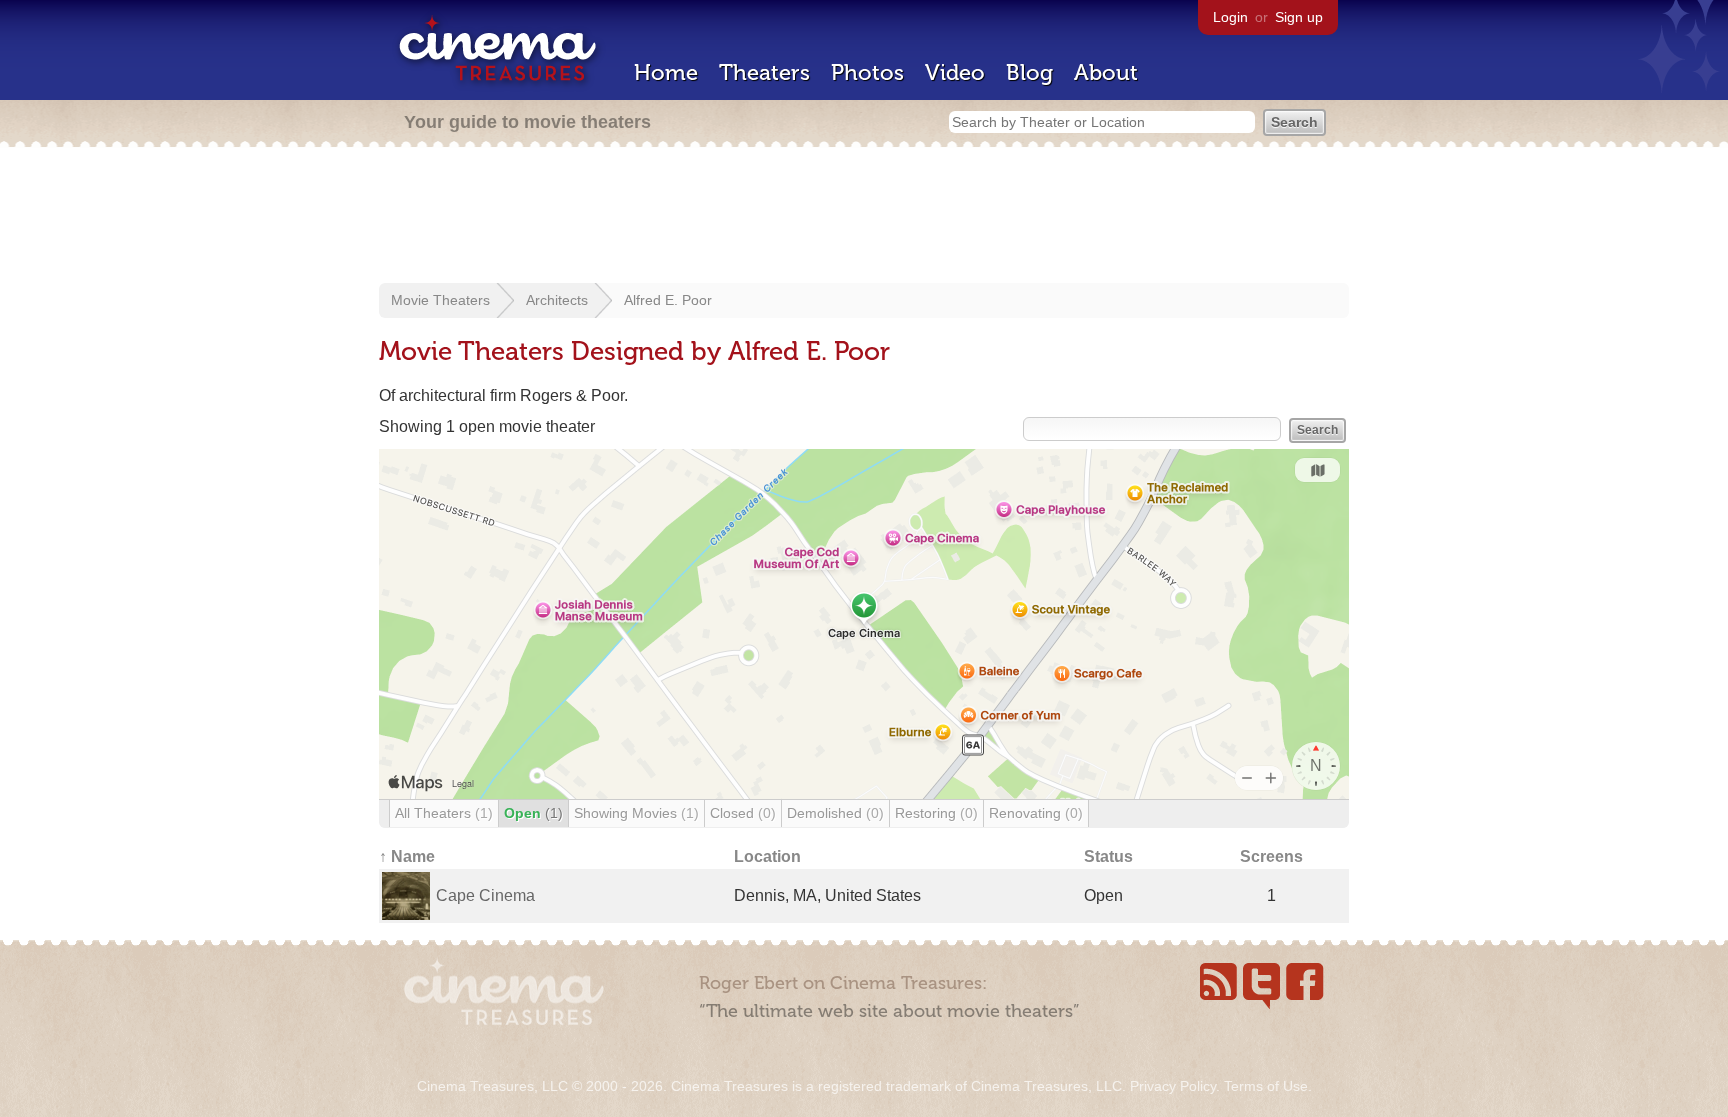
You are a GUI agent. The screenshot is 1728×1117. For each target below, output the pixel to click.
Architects (557, 300)
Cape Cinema (485, 895)
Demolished (835, 813)
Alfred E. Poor (668, 300)
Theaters (764, 72)
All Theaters (444, 813)
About (1106, 72)
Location (767, 856)
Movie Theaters (440, 300)
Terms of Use (1266, 1086)
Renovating (1036, 813)
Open (533, 813)
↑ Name (407, 856)
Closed (743, 813)
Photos (867, 72)
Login (1230, 17)
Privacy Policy (1173, 1086)
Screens (1271, 856)
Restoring (936, 813)
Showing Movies (636, 813)
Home (666, 72)
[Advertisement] (864, 217)
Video (955, 72)
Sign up (1299, 17)
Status (1108, 856)
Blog (1029, 72)
